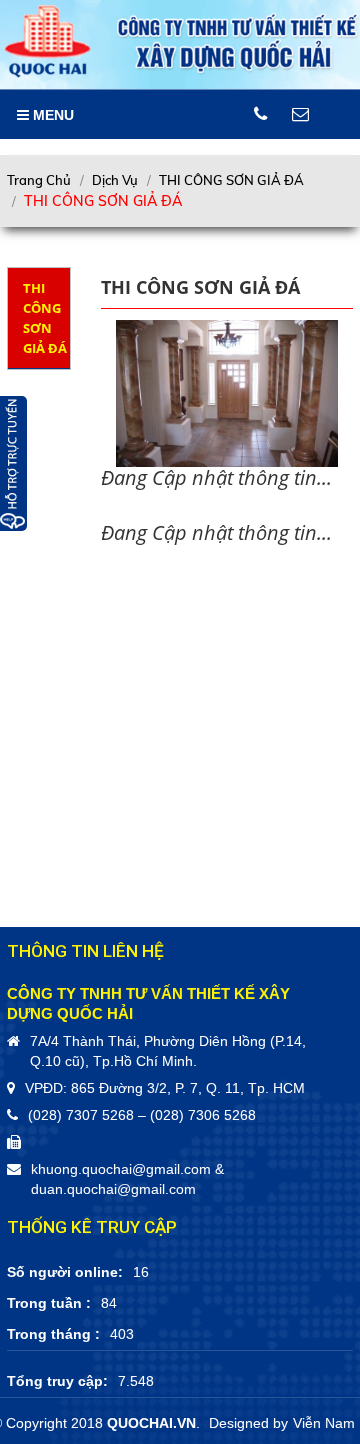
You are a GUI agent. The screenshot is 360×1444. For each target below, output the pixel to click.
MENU (51, 115)
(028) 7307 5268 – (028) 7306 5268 (142, 1115)
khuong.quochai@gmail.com (121, 1169)
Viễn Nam (324, 1423)
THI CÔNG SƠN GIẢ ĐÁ (231, 180)
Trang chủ (39, 180)
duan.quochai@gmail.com (113, 1189)
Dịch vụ (115, 180)
